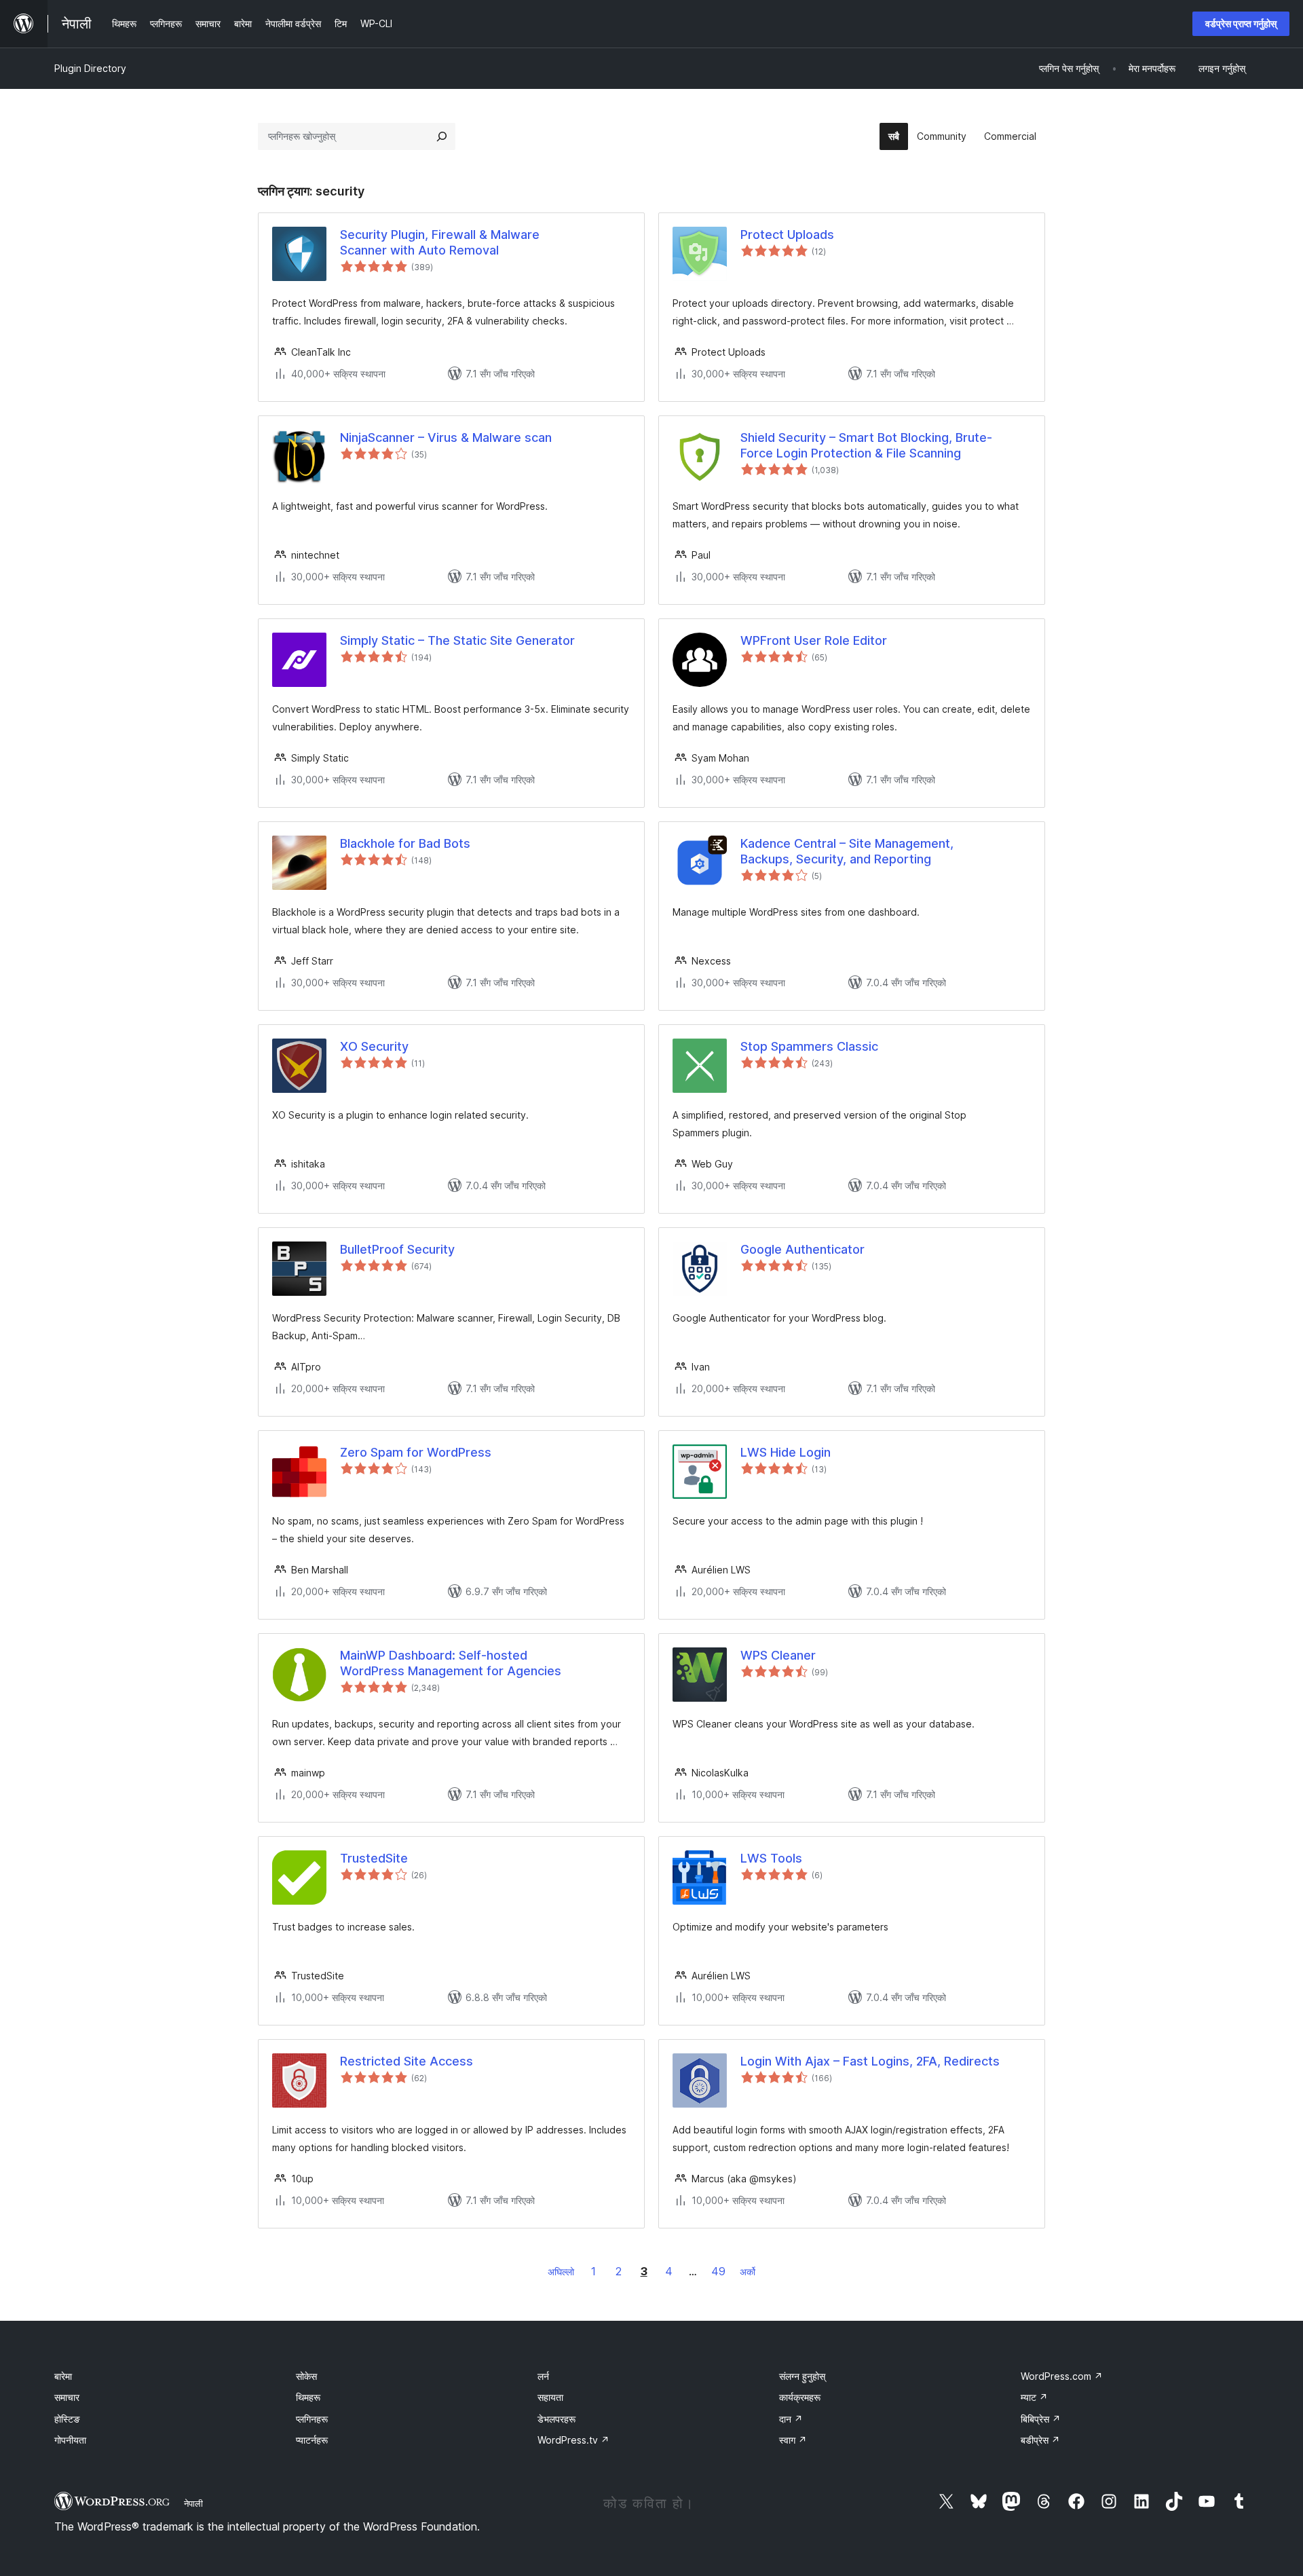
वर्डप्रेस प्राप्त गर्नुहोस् (1241, 23)
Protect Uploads (787, 235)
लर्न (543, 2376)
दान (791, 2419)
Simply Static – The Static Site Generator (457, 640)
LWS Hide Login (786, 1452)
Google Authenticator (802, 1249)
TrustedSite (374, 1858)
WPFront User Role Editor (814, 640)
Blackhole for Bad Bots (405, 843)
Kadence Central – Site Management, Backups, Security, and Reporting (847, 851)
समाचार (67, 2397)
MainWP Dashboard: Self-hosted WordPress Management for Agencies (451, 1663)
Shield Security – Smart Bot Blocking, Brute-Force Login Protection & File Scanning (866, 445)
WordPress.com (1062, 2376)
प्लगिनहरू (312, 2419)
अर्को (748, 2272)
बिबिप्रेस (1041, 2419)
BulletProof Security (397, 1249)
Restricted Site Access (407, 2061)
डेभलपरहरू (556, 2419)
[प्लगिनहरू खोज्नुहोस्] (442, 136)
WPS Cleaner (778, 1655)
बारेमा (63, 2376)
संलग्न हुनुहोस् (802, 2376)
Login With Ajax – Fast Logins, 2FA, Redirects (870, 2061)
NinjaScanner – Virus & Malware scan (446, 437)
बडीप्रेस (1040, 2440)
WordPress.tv (573, 2440)
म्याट (1034, 2397)
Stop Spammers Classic (809, 1046)
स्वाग (793, 2440)
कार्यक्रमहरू (800, 2397)
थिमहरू (308, 2397)
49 (718, 2271)
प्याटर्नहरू (312, 2440)
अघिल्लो (561, 2272)
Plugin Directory (90, 68)
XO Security (374, 1046)
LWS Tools (771, 1858)
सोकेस (306, 2376)
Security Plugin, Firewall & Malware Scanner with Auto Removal (440, 242)
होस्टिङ (67, 2419)
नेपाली (193, 2503)
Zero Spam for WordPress (416, 1452)
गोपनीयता (70, 2440)
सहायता (550, 2397)
